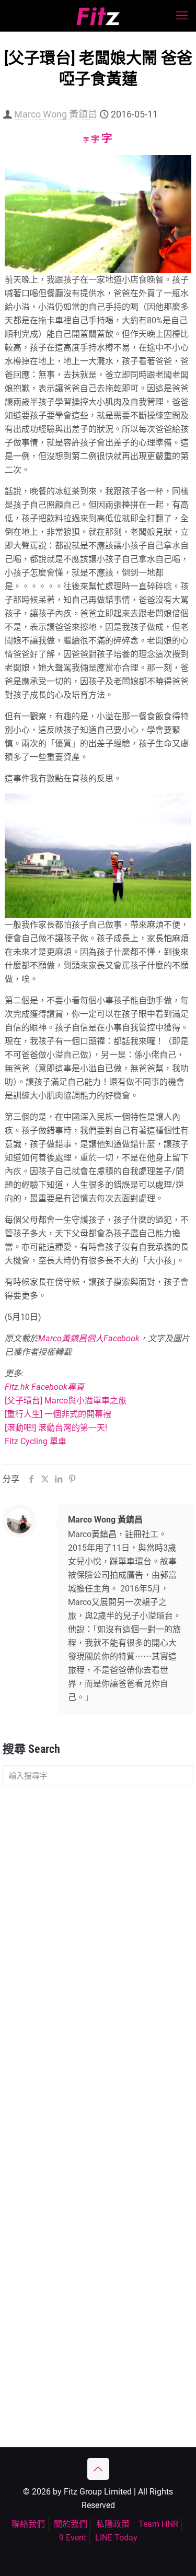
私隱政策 (113, 2524)
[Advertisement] (98, 1900)
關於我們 (71, 2524)
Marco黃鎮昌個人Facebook (89, 1338)
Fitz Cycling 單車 (36, 1441)
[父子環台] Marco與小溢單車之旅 (66, 1401)
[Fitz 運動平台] (98, 16)
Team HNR (158, 2524)
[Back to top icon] (98, 2469)
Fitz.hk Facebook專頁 (44, 1387)
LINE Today (116, 2538)
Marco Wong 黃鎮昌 (56, 114)
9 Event (73, 2538)
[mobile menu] (182, 16)
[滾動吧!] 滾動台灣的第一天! (56, 1428)
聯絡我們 (28, 2524)
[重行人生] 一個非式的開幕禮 (58, 1414)
